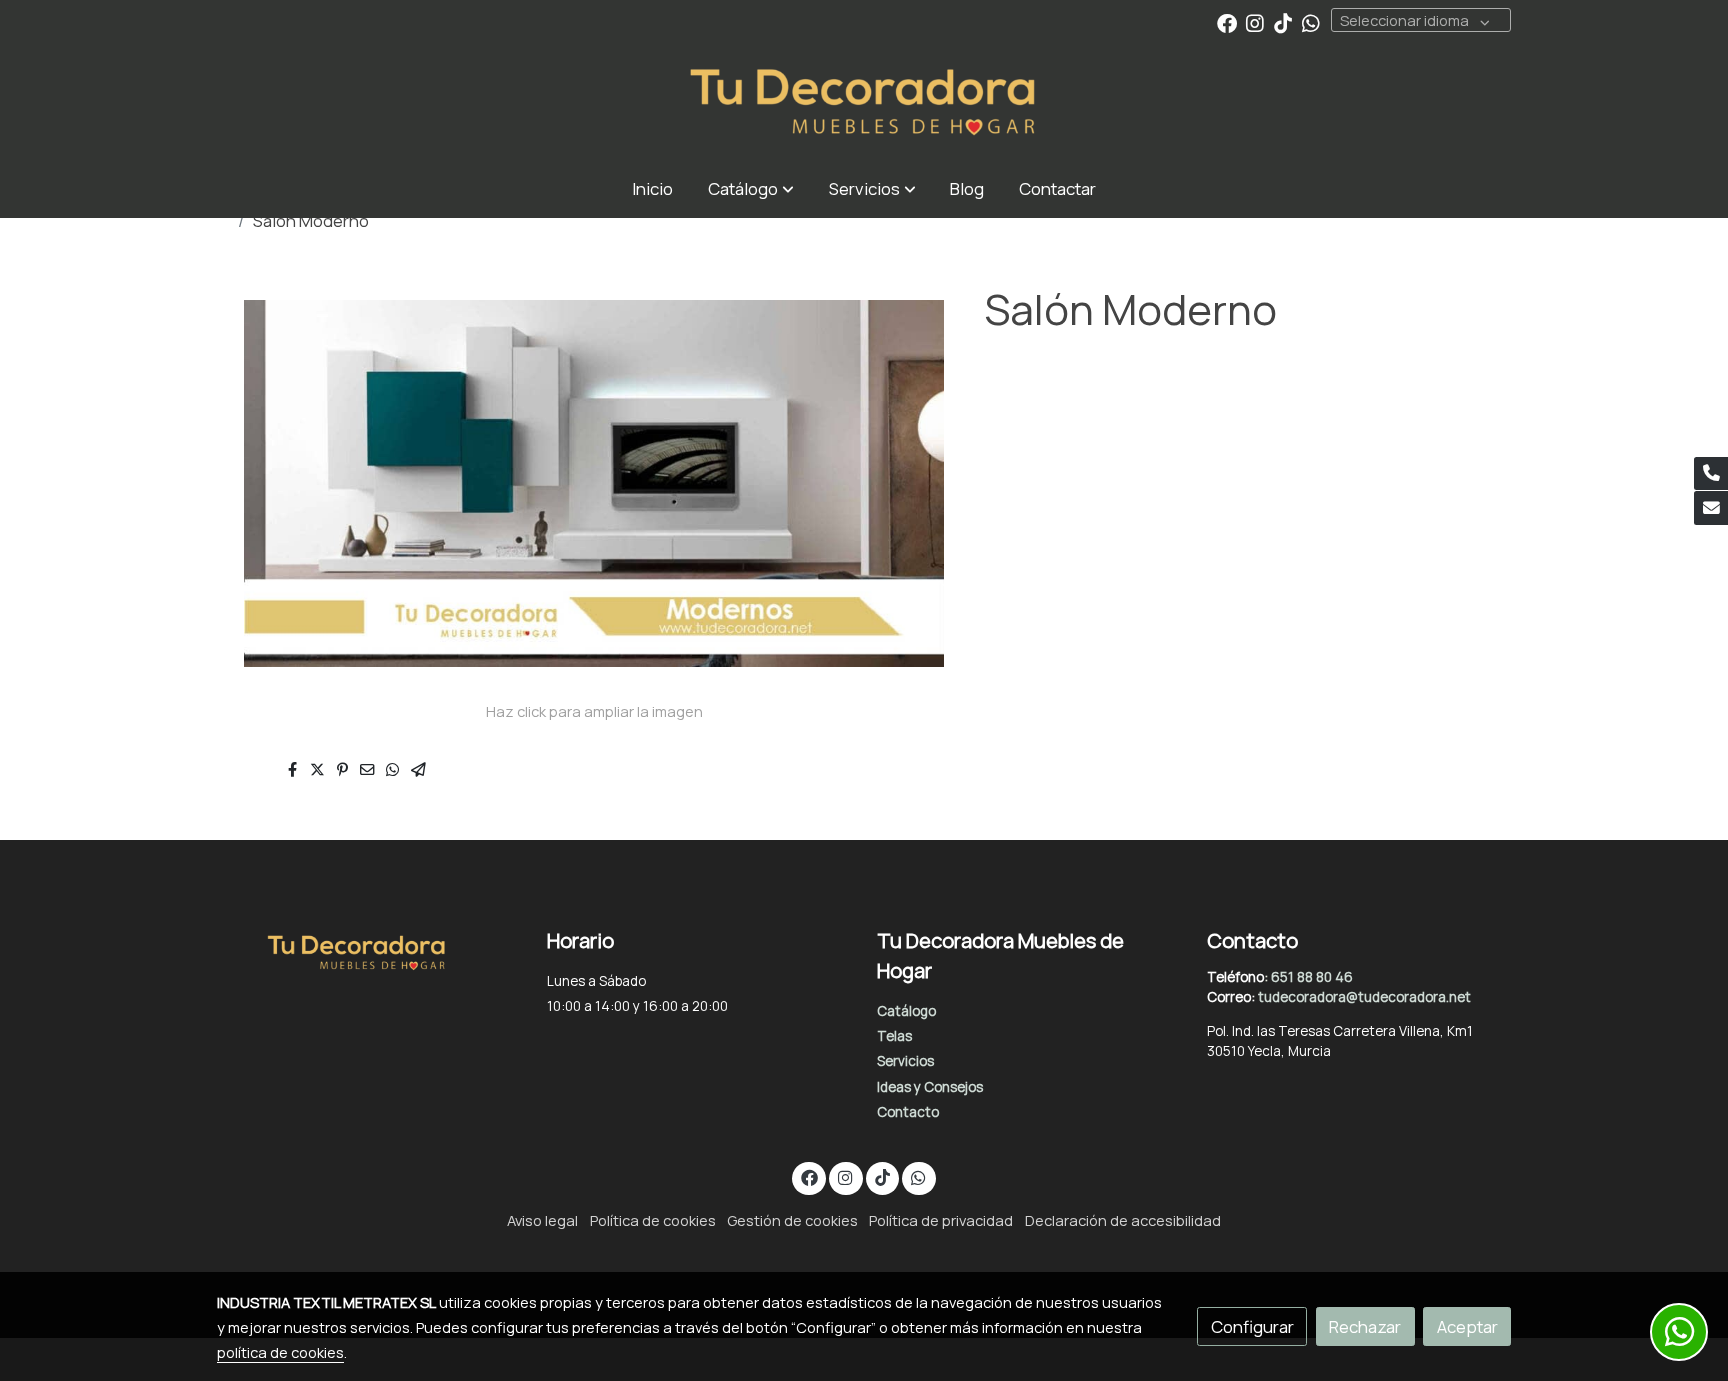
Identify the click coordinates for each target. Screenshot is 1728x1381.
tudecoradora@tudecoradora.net (1364, 997)
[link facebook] (1227, 22)
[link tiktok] (1283, 22)
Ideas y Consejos (930, 1087)
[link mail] (1711, 508)
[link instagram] (1255, 22)
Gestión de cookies (792, 1220)
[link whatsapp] (1311, 22)
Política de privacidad (941, 1220)
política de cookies (280, 1352)
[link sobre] (369, 949)
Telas (894, 1036)
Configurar (1252, 1326)
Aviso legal (542, 1220)
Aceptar (1467, 1326)
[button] (751, 188)
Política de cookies (653, 1220)
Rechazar (1365, 1326)
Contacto (908, 1112)
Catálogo (906, 1011)
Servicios (905, 1061)
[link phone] (1711, 474)
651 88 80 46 (1312, 977)
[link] (864, 102)
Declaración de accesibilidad (1123, 1220)
